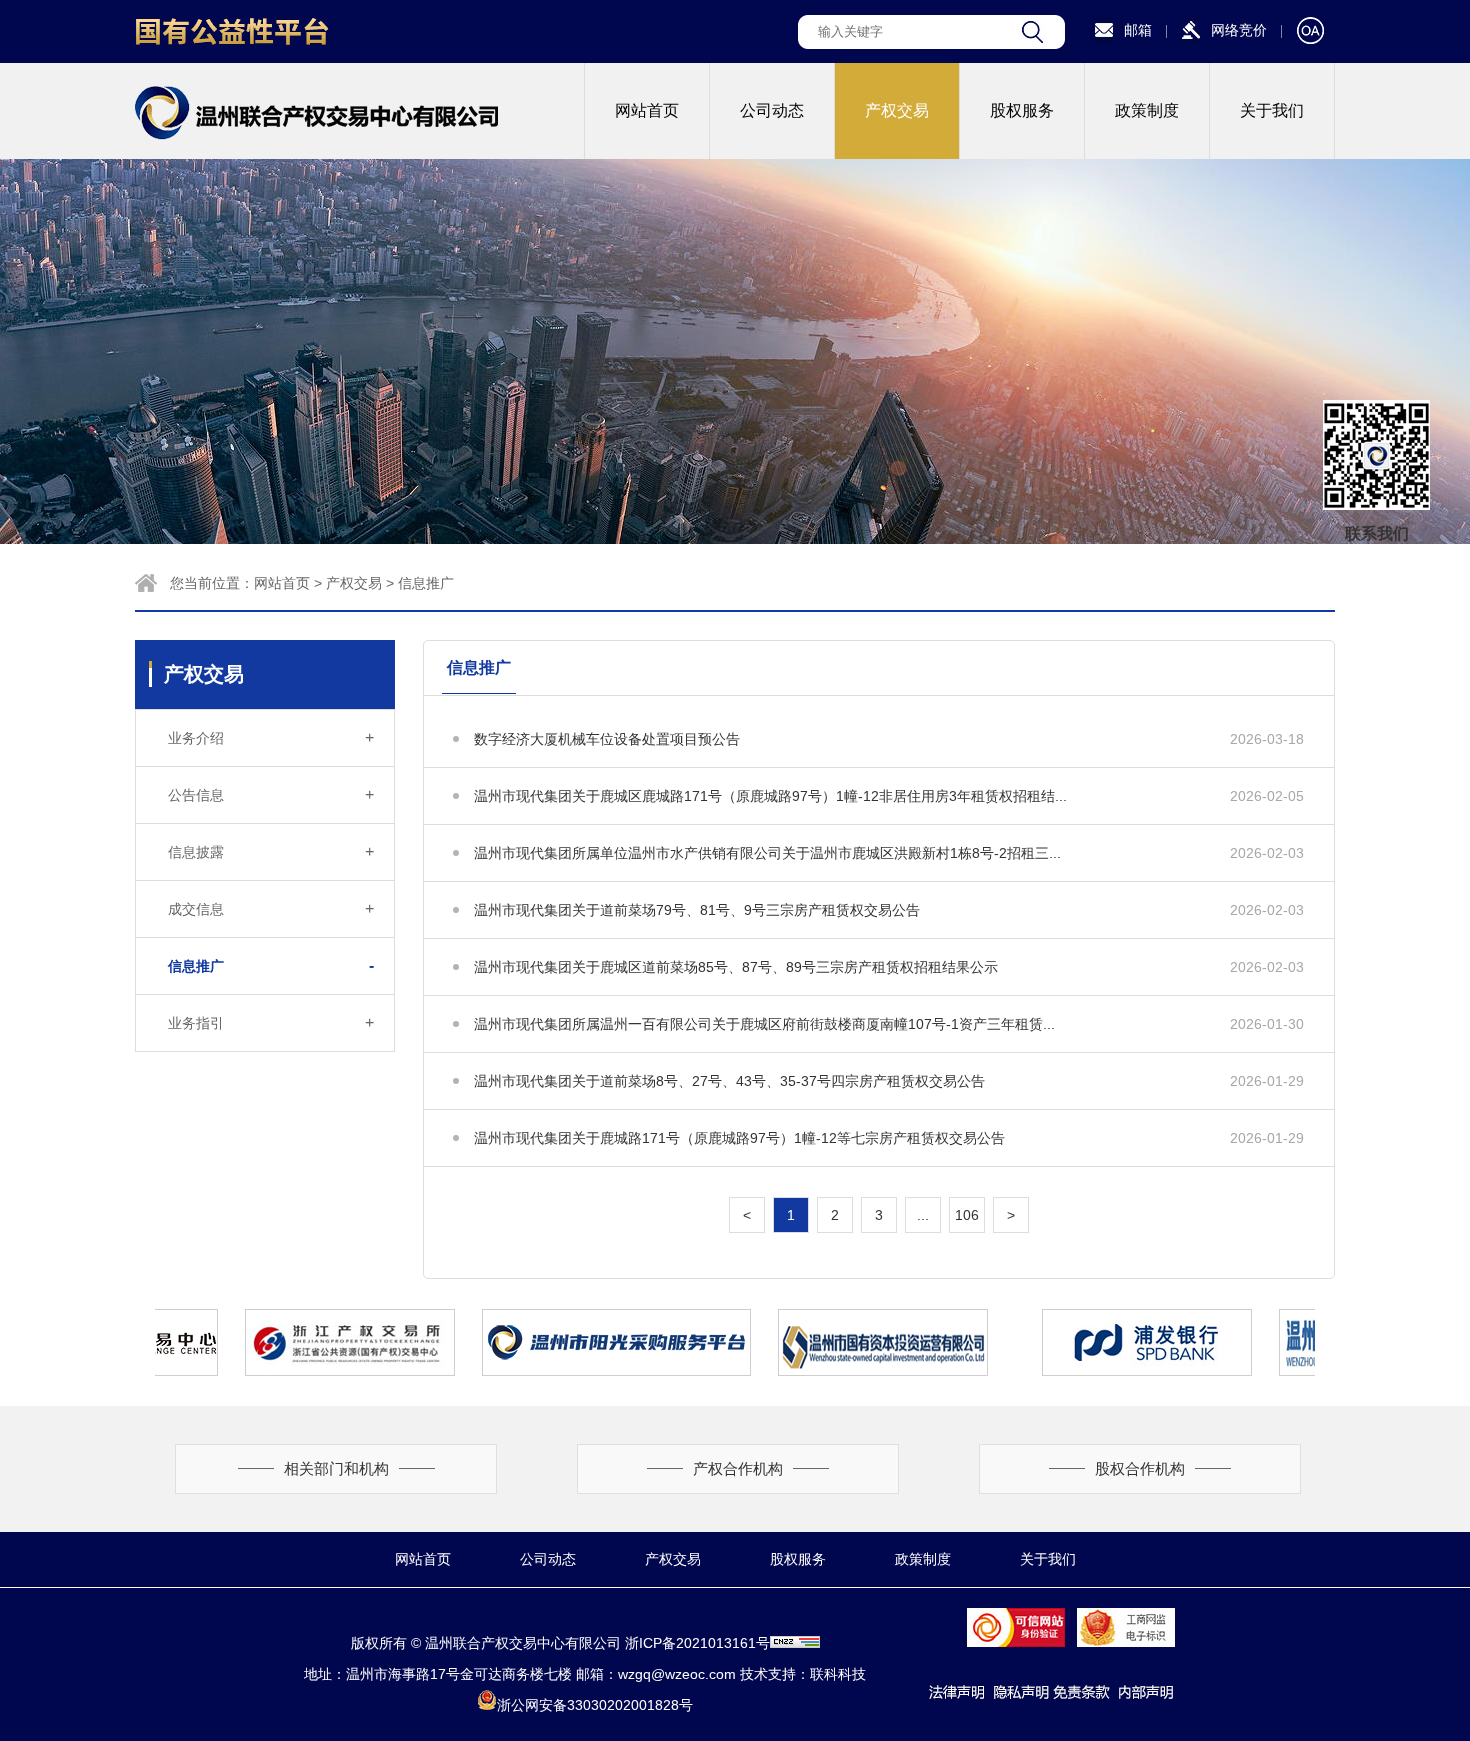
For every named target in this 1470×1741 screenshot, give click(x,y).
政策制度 (1147, 110)
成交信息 (271, 908)
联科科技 (838, 1674)
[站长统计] (795, 1643)
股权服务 (1022, 110)
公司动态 (772, 110)
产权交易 (897, 110)
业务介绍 (271, 737)
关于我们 (1272, 110)
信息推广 (426, 583)
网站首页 (647, 110)
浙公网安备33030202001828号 (595, 1705)
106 (967, 1215)
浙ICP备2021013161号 (697, 1643)
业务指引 (271, 1022)
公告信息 (271, 794)
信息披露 (271, 851)
